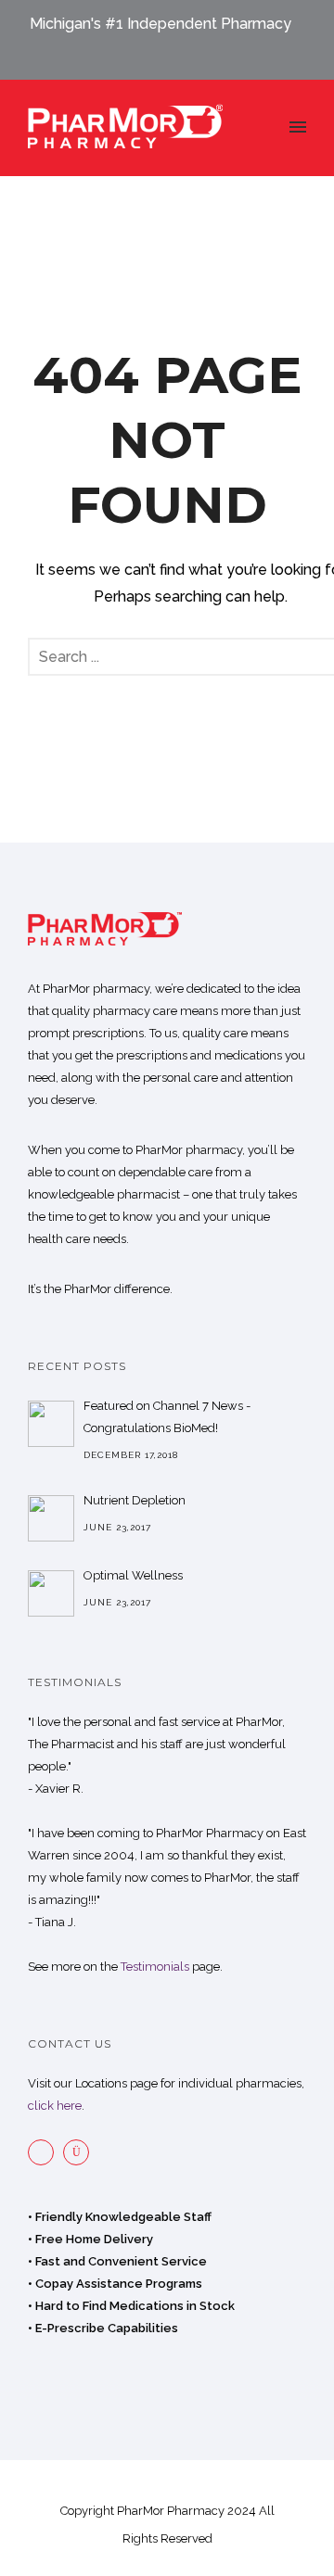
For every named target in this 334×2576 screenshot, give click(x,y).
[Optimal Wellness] (51, 1593)
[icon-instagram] (81, 2152)
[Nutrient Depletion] (51, 1518)
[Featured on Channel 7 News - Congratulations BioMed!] (51, 1424)
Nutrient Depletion (135, 1500)
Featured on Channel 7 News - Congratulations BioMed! (167, 1417)
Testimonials (155, 1967)
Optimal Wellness (133, 1575)
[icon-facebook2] (45, 2152)
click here (55, 2106)
